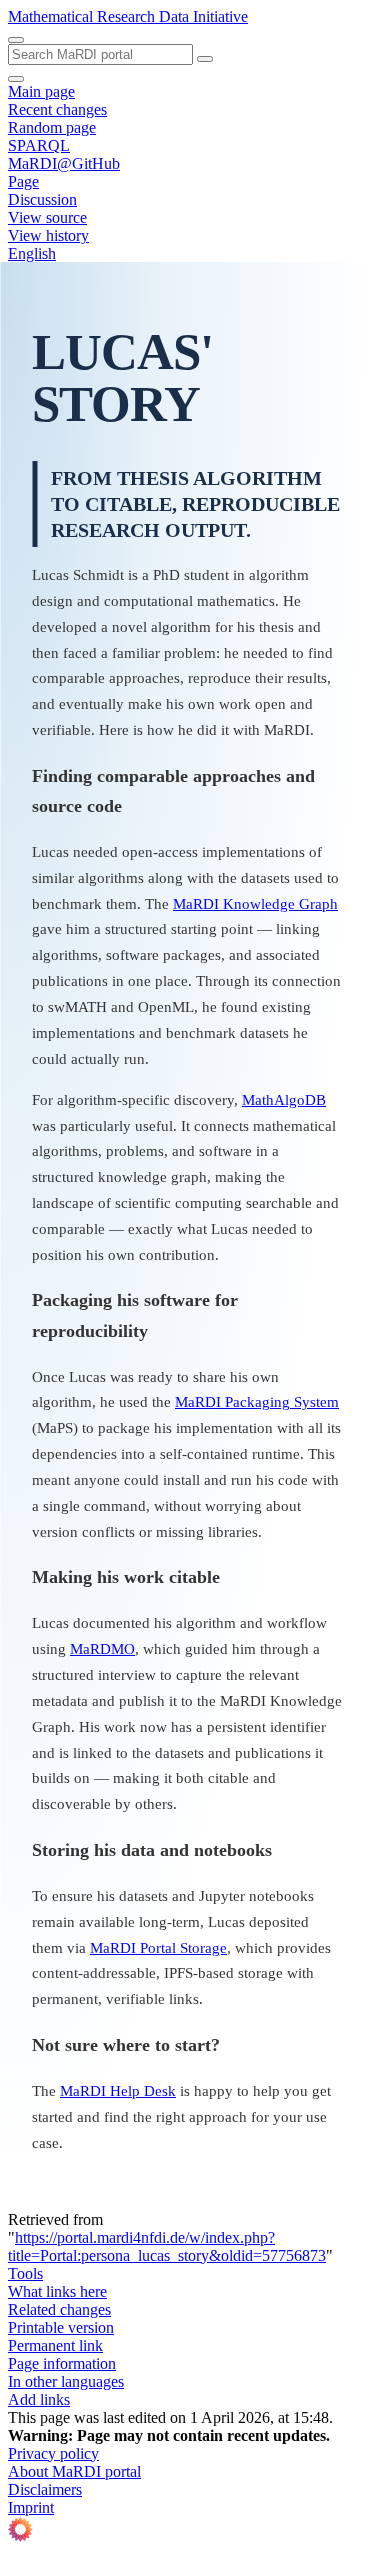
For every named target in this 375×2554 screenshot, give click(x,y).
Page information (62, 2363)
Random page (52, 127)
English (32, 253)
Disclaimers (45, 2489)
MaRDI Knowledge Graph (255, 903)
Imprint (31, 2507)
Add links (39, 2399)
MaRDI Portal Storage (158, 1947)
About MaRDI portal (74, 2471)
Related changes (59, 2309)
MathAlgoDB (284, 1099)
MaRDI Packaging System (257, 1401)
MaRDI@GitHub (64, 163)
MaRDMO (102, 1648)
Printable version (61, 2327)
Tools (25, 2273)
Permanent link (55, 2345)
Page (23, 181)
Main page (41, 91)
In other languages (66, 2381)
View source (47, 217)
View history (48, 235)
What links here (57, 2291)
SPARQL (39, 145)
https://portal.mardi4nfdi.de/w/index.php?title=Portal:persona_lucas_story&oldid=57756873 (167, 2246)
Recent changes (57, 109)
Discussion (42, 199)
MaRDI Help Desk (118, 2090)
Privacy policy (53, 2453)
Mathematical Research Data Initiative (128, 16)
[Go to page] (205, 59)
